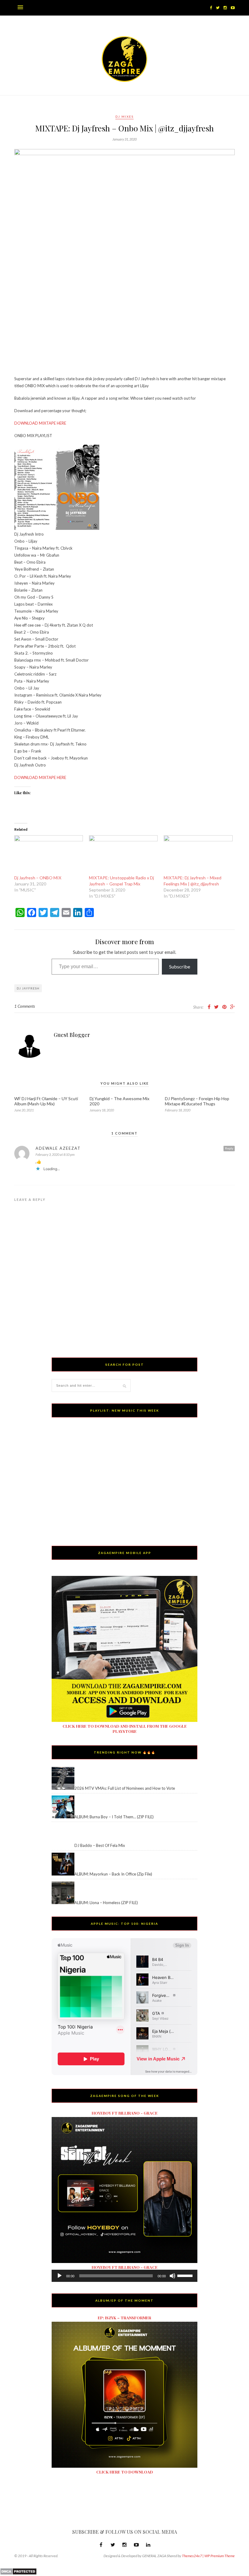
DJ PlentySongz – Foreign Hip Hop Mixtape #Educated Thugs (197, 1101)
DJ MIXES (124, 116)
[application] (124, 2276)
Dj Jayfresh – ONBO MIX (38, 878)
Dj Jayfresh (28, 988)
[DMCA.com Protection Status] (18, 2574)
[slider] (186, 2275)
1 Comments (25, 1006)
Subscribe (180, 966)
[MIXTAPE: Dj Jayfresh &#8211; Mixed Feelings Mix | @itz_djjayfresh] (198, 855)
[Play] (60, 2276)
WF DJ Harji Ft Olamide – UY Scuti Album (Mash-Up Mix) (46, 1101)
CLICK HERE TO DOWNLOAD (125, 2472)
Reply (229, 1148)
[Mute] (172, 2276)
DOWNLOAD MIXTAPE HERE (40, 423)
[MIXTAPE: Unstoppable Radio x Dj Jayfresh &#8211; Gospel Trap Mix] (123, 855)
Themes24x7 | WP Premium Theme (208, 2556)
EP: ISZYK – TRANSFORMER (124, 2318)
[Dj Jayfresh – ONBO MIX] (49, 855)
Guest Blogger (72, 1035)
